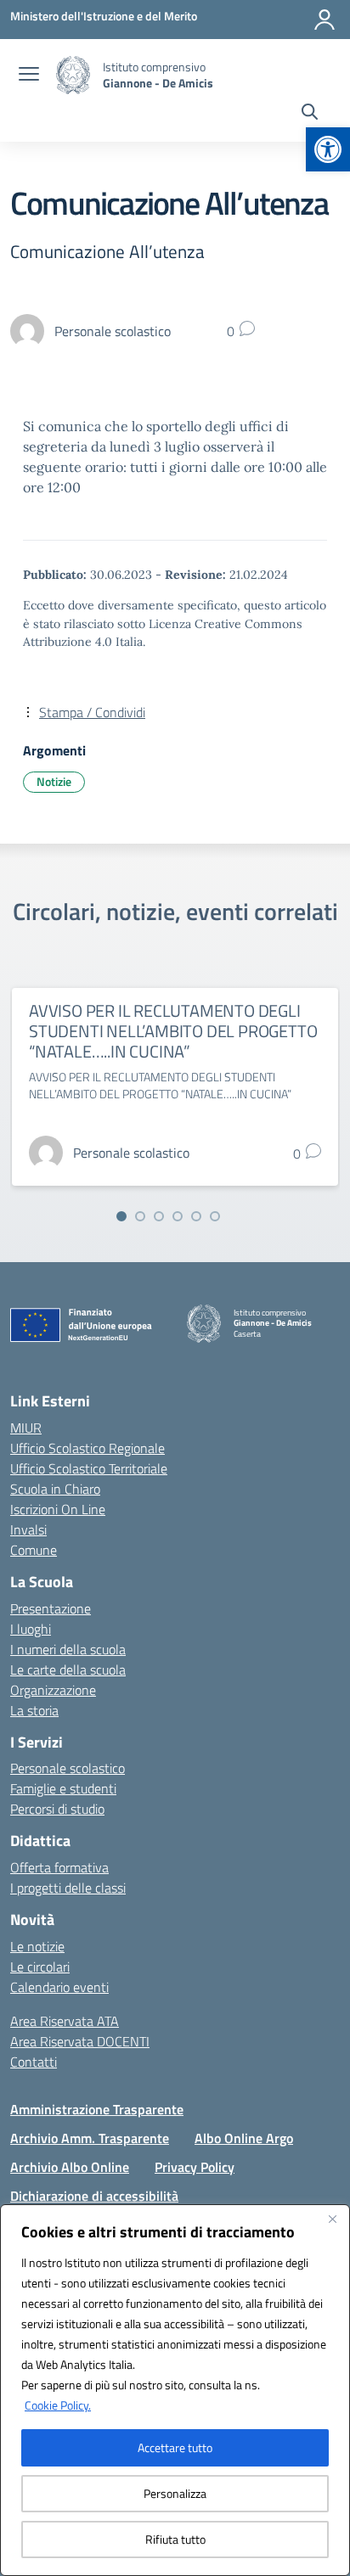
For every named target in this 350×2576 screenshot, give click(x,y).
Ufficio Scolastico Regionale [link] (87, 1448)
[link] (328, 149)
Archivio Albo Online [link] (70, 2167)
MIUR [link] (26, 1428)
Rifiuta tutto (175, 2539)
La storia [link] (34, 1710)
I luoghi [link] (31, 1629)
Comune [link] (34, 1550)
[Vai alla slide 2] (140, 1216)
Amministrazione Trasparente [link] (97, 2109)
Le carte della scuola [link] (68, 1670)
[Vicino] (332, 2219)
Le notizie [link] (37, 1946)
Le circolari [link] (40, 1967)
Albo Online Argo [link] (244, 2138)
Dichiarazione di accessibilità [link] (94, 2196)
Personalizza (175, 2493)
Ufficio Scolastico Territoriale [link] (89, 1468)
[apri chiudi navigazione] (29, 76)
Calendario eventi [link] (59, 1987)
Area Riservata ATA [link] (65, 2021)
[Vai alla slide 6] (215, 1216)
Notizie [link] (54, 781)
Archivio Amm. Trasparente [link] (90, 2138)
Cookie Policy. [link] (58, 2405)
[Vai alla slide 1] (121, 1216)
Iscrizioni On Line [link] (58, 1509)
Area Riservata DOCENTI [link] (80, 2041)
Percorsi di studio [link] (57, 1809)
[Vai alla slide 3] (159, 1216)
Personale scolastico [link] (68, 1768)
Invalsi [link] (28, 1529)
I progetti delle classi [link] (68, 1888)
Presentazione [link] (51, 1608)
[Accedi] (325, 20)
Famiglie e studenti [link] (63, 1788)
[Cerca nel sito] (310, 114)
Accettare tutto (175, 2447)
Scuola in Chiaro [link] (55, 1489)
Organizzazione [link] (53, 1690)
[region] (175, 2390)
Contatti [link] (34, 2062)
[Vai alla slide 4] (178, 1216)
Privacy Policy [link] (195, 2167)
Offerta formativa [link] (59, 1867)
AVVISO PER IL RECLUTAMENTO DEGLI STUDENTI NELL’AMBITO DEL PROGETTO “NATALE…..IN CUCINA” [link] (173, 1031)
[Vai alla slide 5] (196, 1216)
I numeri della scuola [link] (68, 1649)
